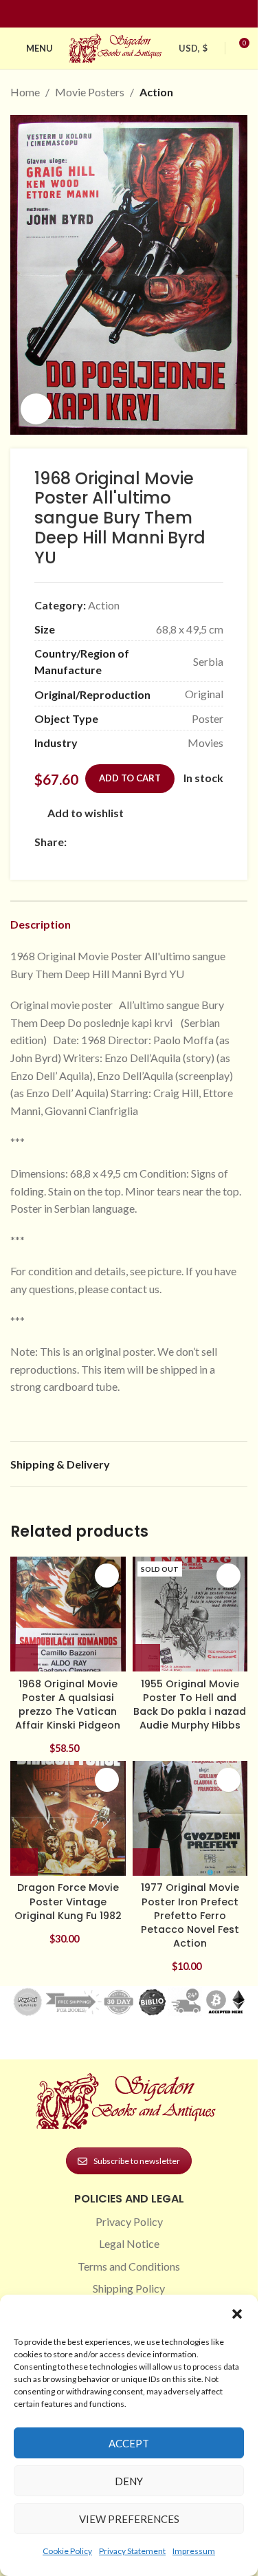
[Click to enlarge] (36, 409)
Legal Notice (129, 2243)
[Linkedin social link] (154, 14)
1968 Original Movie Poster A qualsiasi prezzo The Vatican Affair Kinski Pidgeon (68, 1704)
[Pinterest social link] (137, 14)
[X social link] (91, 842)
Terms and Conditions (129, 2266)
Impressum (194, 2551)
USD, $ (193, 48)
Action (156, 92)
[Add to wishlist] (107, 1576)
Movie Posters (90, 92)
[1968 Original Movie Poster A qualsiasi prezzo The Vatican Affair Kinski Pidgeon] (68, 1614)
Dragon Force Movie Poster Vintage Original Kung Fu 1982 (68, 1901)
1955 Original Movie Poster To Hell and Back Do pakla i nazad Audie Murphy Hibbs (190, 1704)
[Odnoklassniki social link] (157, 842)
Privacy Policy (129, 2221)
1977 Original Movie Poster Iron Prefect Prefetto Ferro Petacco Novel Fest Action (190, 1915)
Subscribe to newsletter (137, 2161)
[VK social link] (190, 842)
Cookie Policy (67, 2551)
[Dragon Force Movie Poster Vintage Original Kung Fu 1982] (68, 1819)
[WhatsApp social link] (174, 842)
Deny (129, 2481)
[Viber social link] (43, 860)
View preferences (129, 2519)
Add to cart (130, 778)
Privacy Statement (132, 2551)
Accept (129, 2443)
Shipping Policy (129, 2288)
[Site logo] (117, 46)
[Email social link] (108, 842)
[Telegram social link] (207, 842)
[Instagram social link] (121, 14)
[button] (237, 2314)
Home (25, 92)
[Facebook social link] (104, 14)
